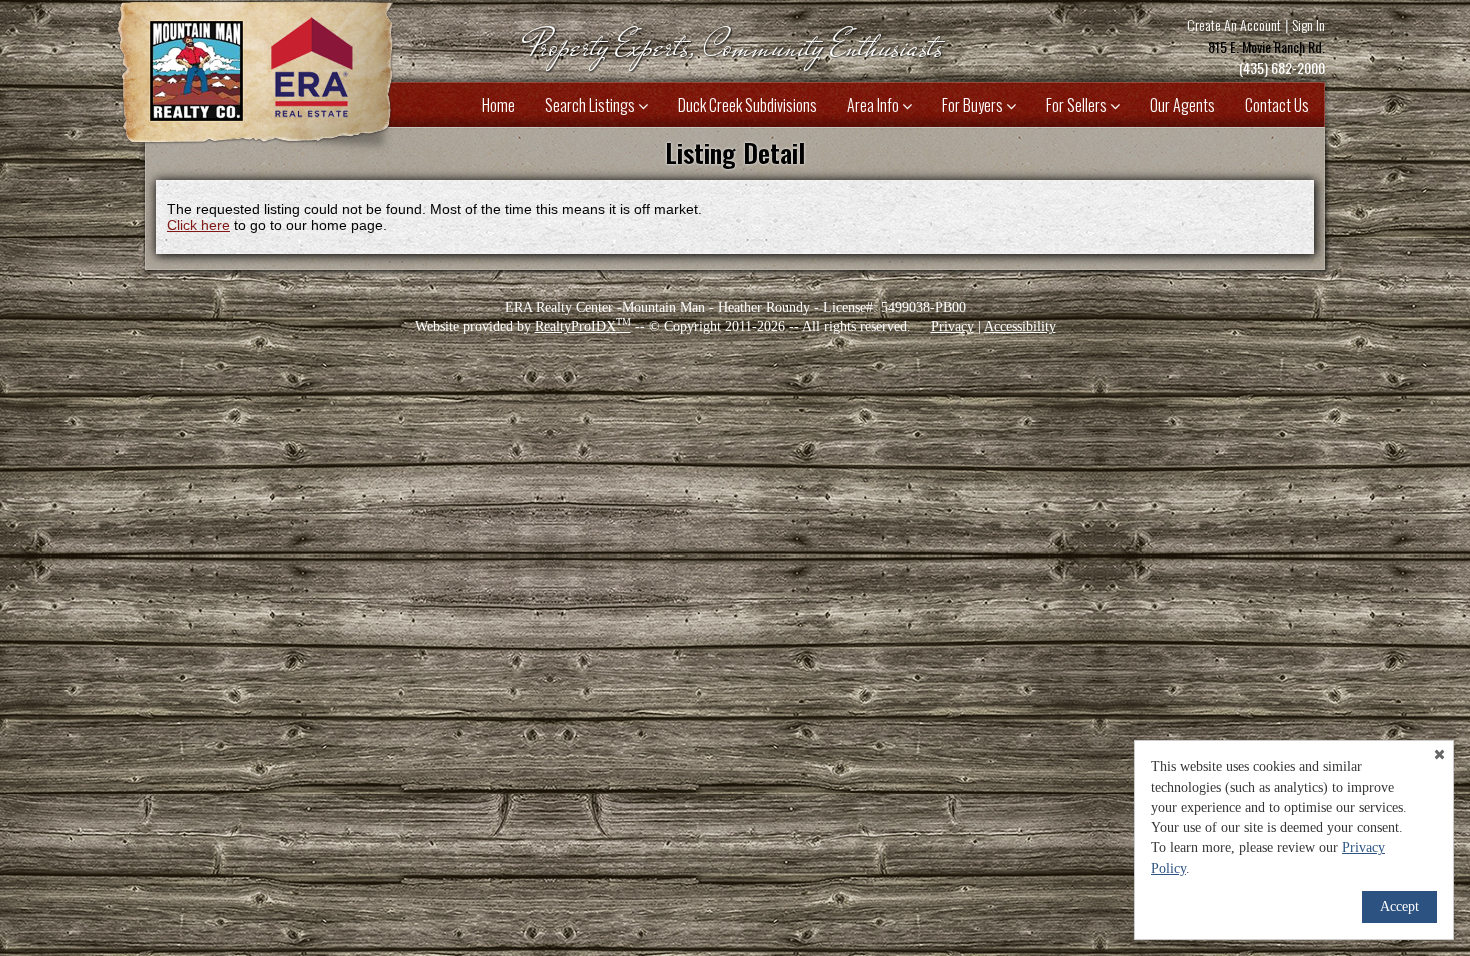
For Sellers (1078, 105)
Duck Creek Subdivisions (747, 105)
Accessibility (1020, 326)
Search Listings (591, 105)
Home (498, 105)
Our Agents (1182, 105)
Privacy (952, 326)
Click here (198, 225)
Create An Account (1234, 24)
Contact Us (1277, 105)
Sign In (1308, 24)
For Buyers (974, 105)
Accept (1399, 906)
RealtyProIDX (583, 326)
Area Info (874, 105)
